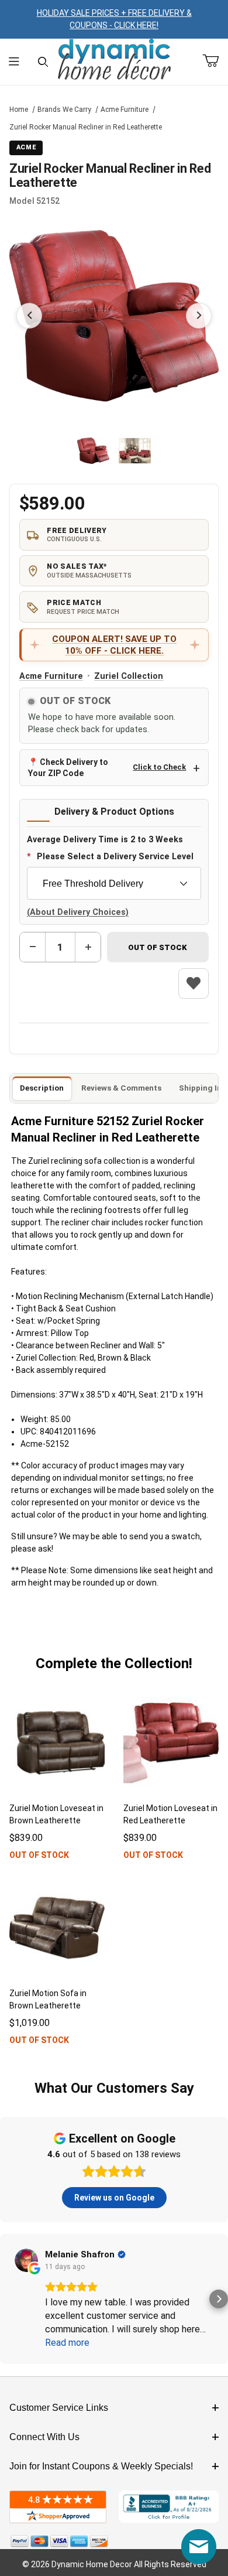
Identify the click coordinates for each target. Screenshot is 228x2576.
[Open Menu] (14, 62)
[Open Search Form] (43, 62)
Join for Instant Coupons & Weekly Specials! (101, 2466)
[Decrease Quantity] (33, 947)
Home (19, 110)
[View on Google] (26, 2260)
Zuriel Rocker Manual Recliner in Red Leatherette (86, 127)
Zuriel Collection (129, 676)
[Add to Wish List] (194, 983)
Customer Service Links (59, 2408)
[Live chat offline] (199, 2547)
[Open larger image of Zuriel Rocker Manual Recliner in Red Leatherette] (114, 316)
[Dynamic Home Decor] (114, 60)
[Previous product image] (29, 316)
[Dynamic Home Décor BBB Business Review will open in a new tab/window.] (169, 2507)
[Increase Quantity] (88, 947)
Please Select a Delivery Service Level (115, 857)
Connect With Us (44, 2437)
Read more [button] (67, 2343)
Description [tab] (42, 1088)
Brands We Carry (64, 110)
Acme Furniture (125, 110)
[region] (114, 451)
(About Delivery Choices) (78, 912)
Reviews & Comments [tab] (121, 1088)
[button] (93, 451)
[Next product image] (199, 316)
